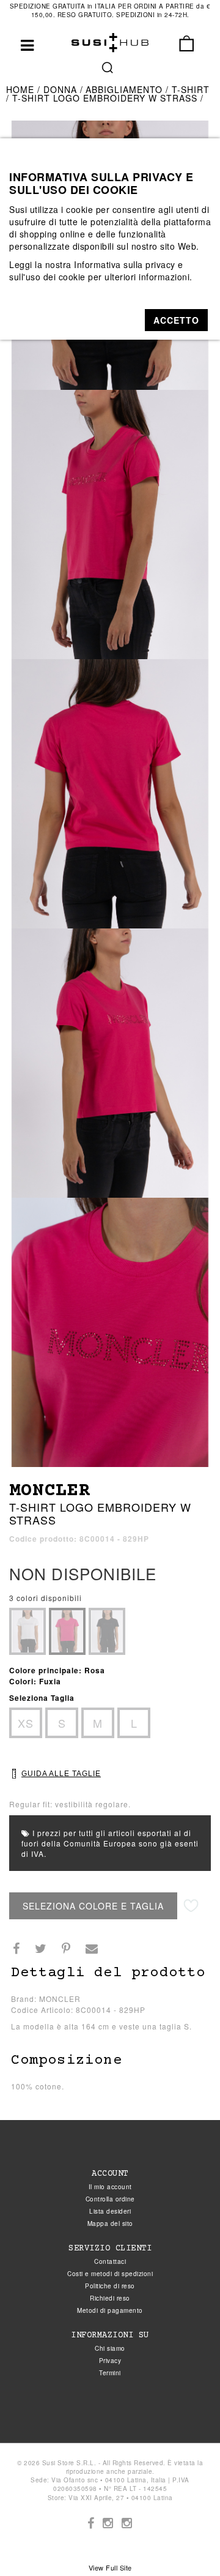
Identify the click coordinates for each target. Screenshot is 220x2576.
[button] (176, 320)
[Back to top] (186, 2542)
